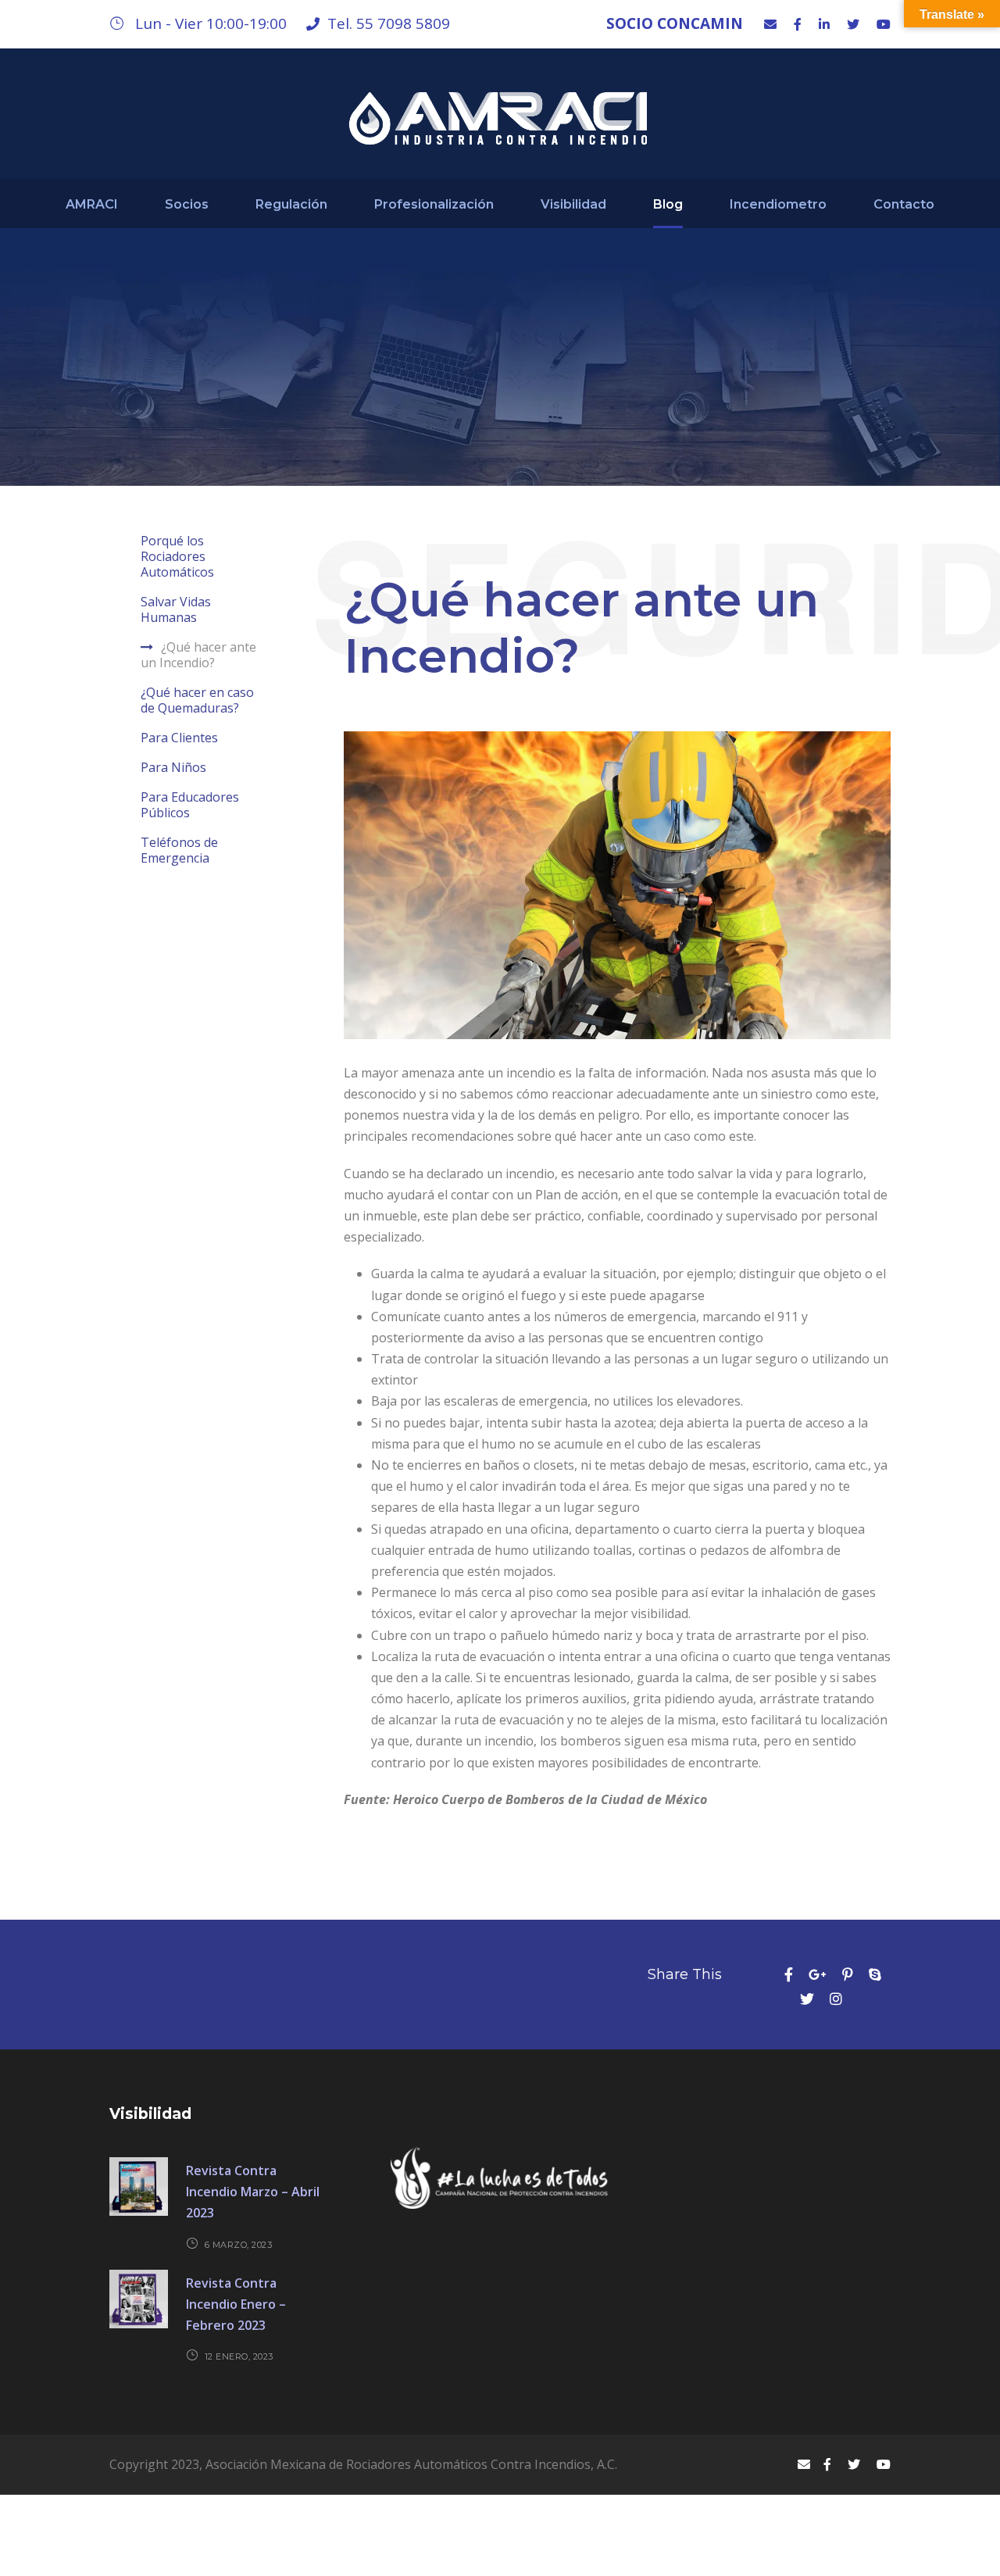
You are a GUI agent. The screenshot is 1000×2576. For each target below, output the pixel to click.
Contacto (904, 204)
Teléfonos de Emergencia (179, 850)
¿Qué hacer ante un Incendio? (198, 655)
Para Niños (173, 767)
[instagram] (836, 1999)
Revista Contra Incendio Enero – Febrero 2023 (236, 2304)
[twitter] (853, 24)
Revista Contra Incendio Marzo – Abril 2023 (253, 2192)
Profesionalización (434, 204)
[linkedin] (824, 24)
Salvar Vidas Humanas (176, 609)
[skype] (875, 1974)
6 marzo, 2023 (239, 2245)
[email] (770, 24)
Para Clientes (179, 738)
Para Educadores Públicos (190, 805)
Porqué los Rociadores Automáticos (177, 556)
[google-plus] (818, 1974)
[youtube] (884, 24)
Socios (187, 204)
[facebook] (798, 24)
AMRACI (92, 204)
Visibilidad (573, 204)
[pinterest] (848, 1974)
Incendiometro (778, 204)
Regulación (291, 204)
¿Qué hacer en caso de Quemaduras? (197, 700)
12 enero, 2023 (239, 2356)
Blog (668, 204)
